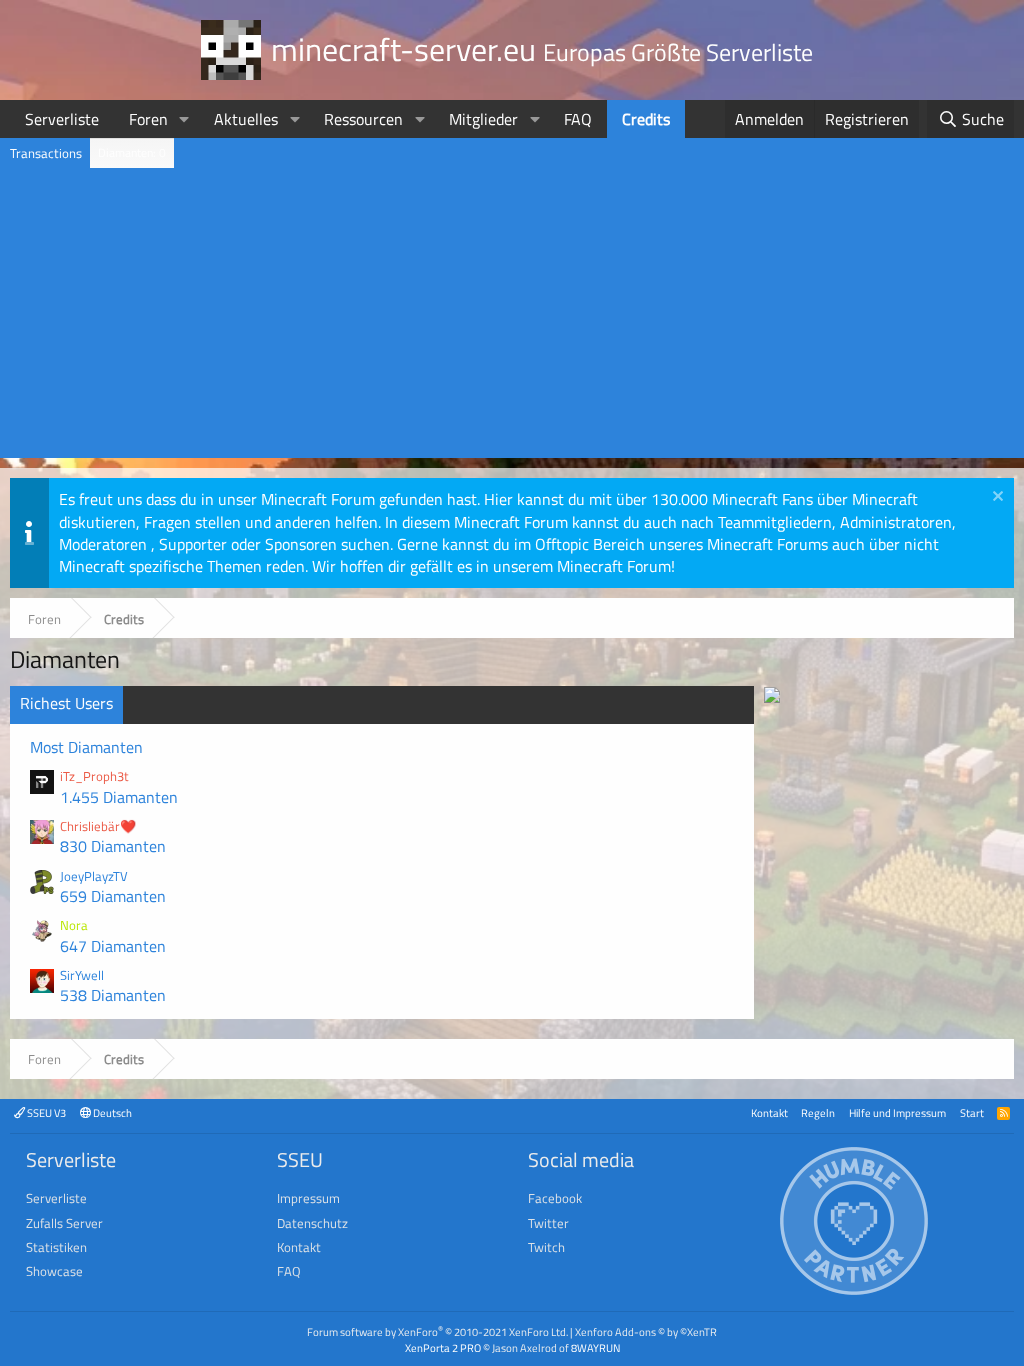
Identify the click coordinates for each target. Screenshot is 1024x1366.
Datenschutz (312, 1223)
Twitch (546, 1247)
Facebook (555, 1198)
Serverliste (62, 119)
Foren (148, 119)
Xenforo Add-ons (646, 1331)
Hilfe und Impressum (897, 1112)
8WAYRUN (595, 1347)
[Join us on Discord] (772, 697)
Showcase (54, 1271)
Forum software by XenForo (437, 1331)
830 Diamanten (113, 846)
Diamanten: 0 (132, 152)
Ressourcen (363, 119)
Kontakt (769, 1112)
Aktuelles (246, 119)
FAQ (578, 119)
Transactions (46, 153)
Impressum (308, 1198)
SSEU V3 (45, 1112)
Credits (646, 119)
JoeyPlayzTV (94, 876)
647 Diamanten (113, 946)
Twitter (548, 1223)
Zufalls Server (64, 1223)
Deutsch (111, 1112)
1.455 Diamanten (119, 797)
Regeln (818, 1112)
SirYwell (82, 975)
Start (972, 1112)
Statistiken (56, 1247)
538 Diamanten (113, 995)
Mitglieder (483, 119)
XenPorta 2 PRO (443, 1347)
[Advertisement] (512, 318)
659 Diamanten (113, 896)
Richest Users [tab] (66, 703)
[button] (184, 119)
